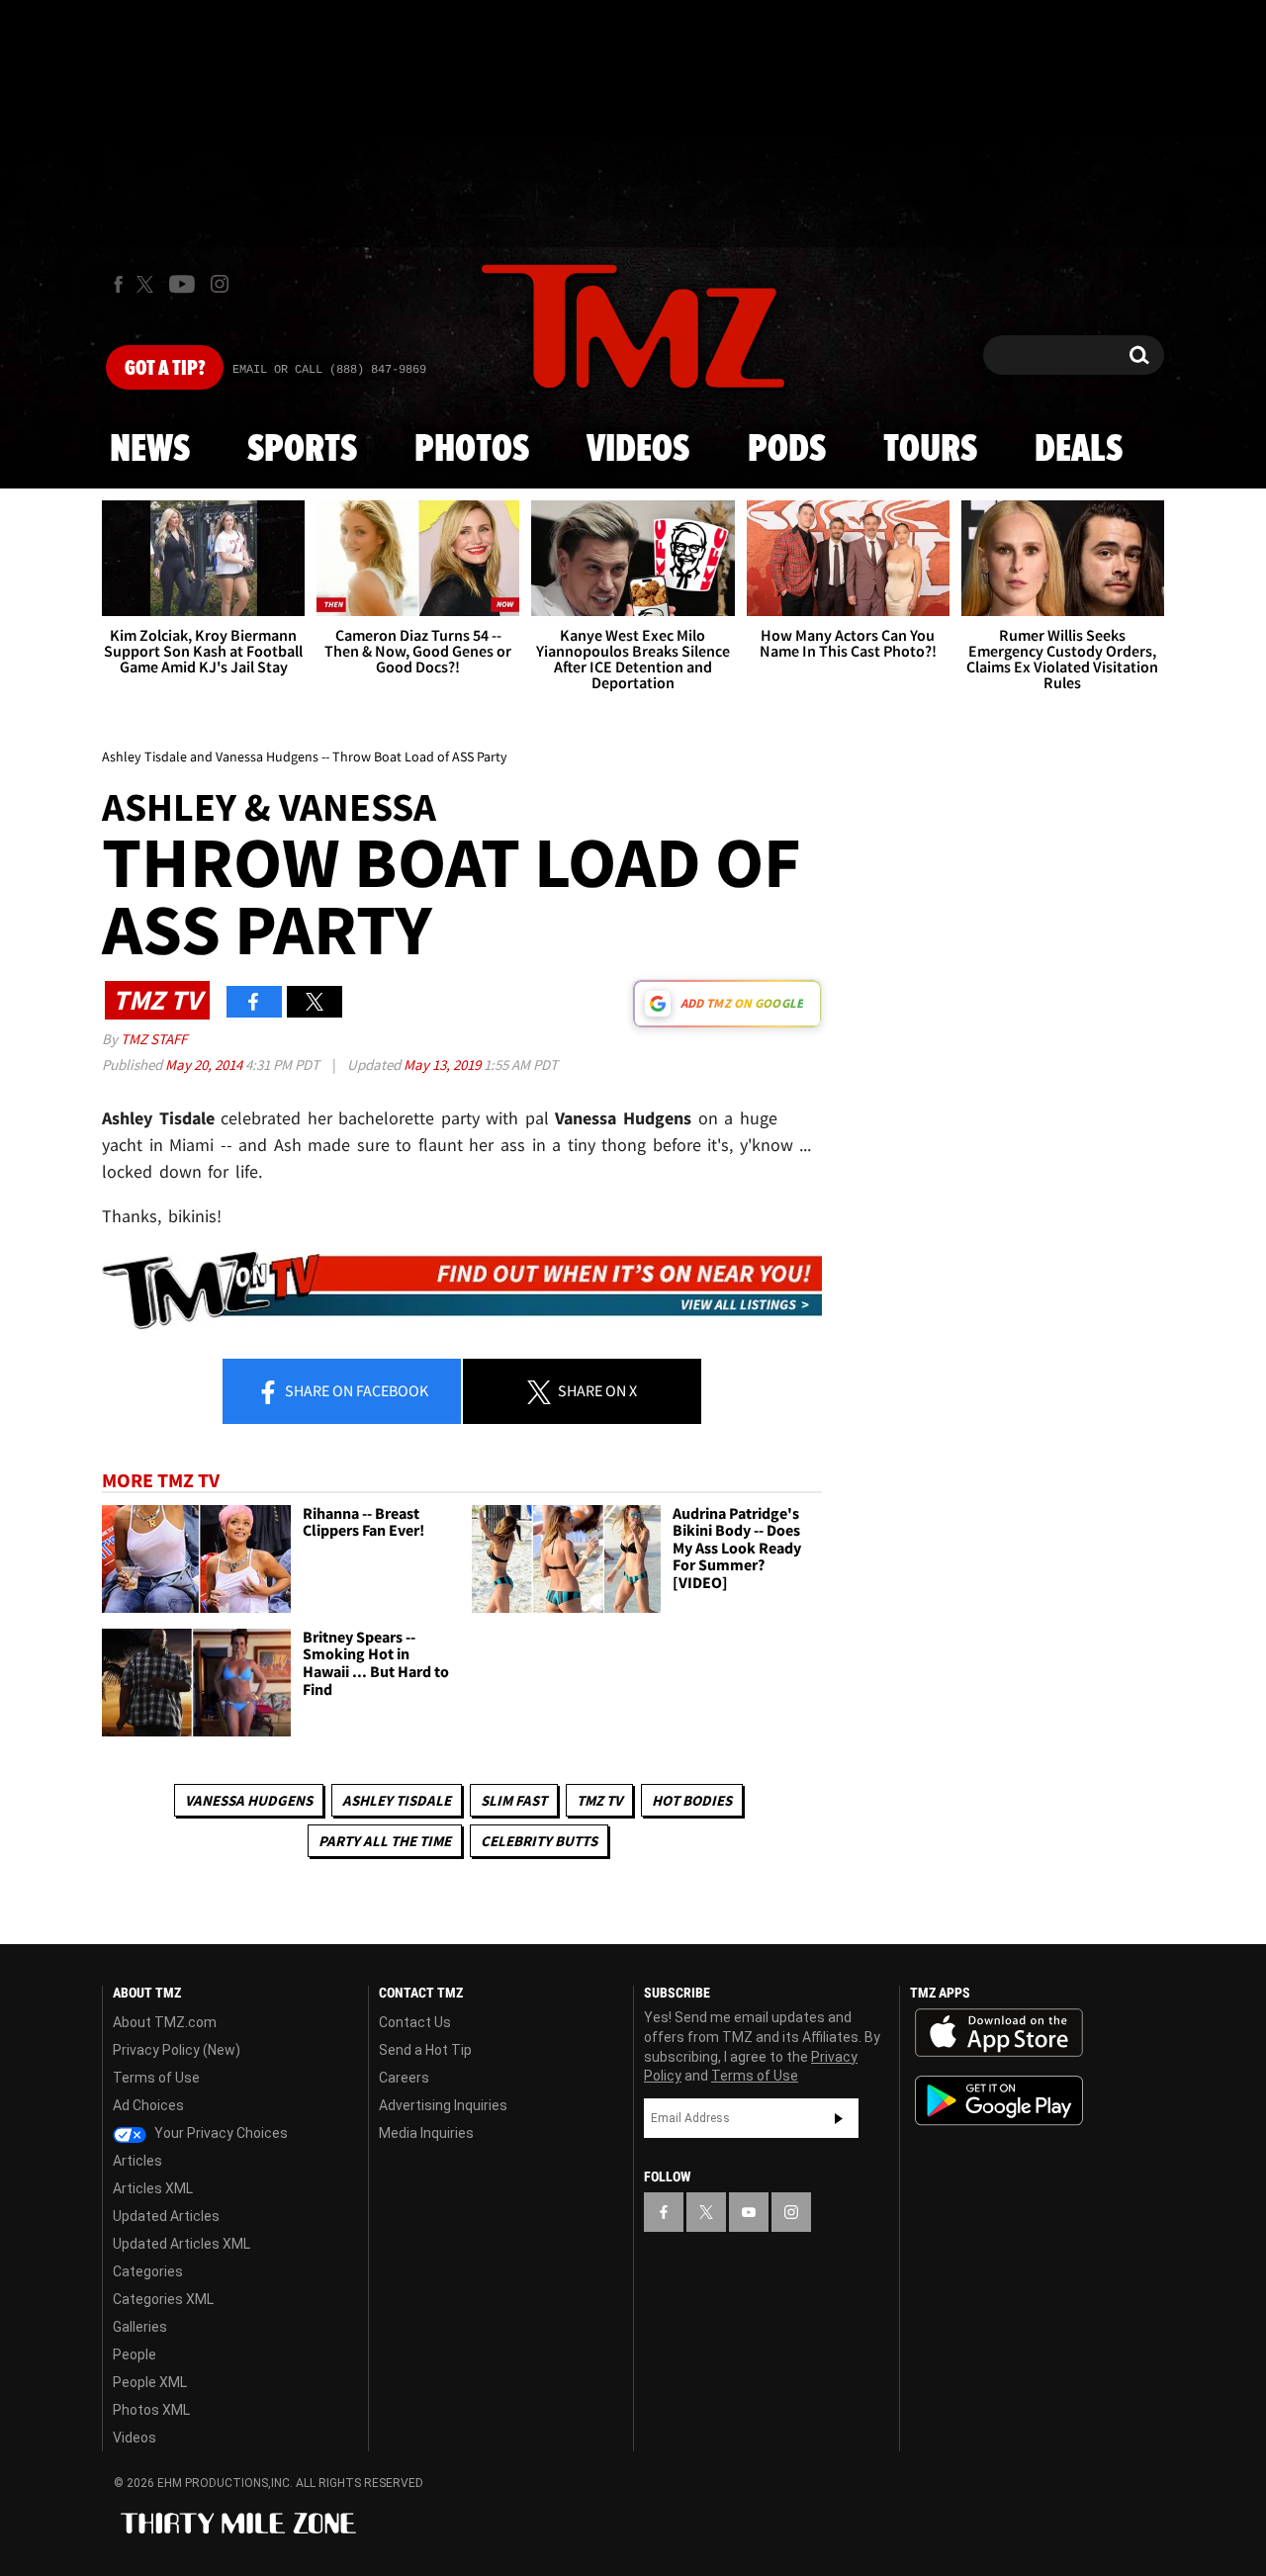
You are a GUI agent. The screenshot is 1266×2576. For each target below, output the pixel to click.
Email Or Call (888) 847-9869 (329, 370)
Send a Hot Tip (425, 2050)
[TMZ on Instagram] (220, 284)
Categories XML (163, 2299)
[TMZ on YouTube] (749, 2212)
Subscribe (839, 2118)
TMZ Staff (154, 1039)
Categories (148, 2271)
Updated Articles (166, 2216)
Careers (404, 2078)
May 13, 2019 (444, 1065)
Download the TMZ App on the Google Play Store (999, 2101)
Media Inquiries (426, 2133)
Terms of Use (156, 2078)
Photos (472, 450)
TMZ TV (599, 1800)
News (150, 450)
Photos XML (151, 2410)
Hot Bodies (692, 1800)
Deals (1079, 450)
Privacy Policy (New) (177, 2050)
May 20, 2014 (205, 1065)
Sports (302, 450)
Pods (787, 450)
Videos (638, 450)
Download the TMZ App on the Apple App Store (999, 2033)
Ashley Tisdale (397, 1800)
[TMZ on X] (148, 284)
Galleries (140, 2327)
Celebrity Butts (539, 1841)
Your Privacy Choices (220, 2133)
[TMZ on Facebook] (118, 284)
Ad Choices (148, 2105)
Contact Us (415, 2022)
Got (165, 369)
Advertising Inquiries (443, 2105)
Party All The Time (385, 1841)
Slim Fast (514, 1800)
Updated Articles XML (181, 2244)
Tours (930, 450)
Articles (137, 2161)
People (135, 2354)
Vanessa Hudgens (249, 1800)
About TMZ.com (165, 2022)
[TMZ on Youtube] (182, 284)
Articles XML (153, 2188)
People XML (150, 2382)
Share (355, 1390)
